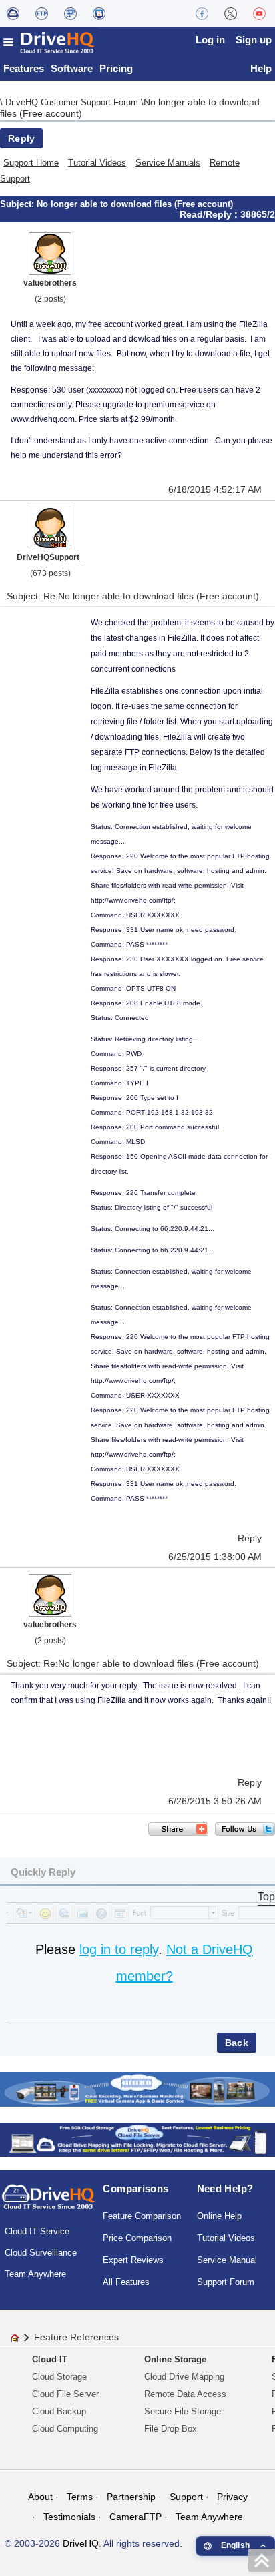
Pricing (116, 68)
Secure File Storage (183, 2411)
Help (261, 68)
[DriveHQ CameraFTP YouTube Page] (259, 13)
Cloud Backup (59, 2411)
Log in (210, 40)
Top (266, 1897)
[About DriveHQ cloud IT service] (48, 2203)
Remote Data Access (185, 2394)
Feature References (76, 2337)
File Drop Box (171, 2429)
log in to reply (119, 1949)
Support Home (31, 163)
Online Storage (175, 2359)
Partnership (131, 2497)
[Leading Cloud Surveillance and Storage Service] (137, 2088)
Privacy (232, 2497)
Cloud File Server (65, 2394)
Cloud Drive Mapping (184, 2377)
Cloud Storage (59, 2377)
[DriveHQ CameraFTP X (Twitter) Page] (231, 13)
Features (24, 68)
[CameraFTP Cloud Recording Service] (70, 13)
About (40, 2497)
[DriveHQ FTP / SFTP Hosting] (42, 13)
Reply (21, 138)
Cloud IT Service (37, 2231)
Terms (80, 2497)
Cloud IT (50, 2359)
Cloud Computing (65, 2429)
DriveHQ (81, 2543)
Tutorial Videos (97, 163)
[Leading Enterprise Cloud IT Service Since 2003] (137, 2139)
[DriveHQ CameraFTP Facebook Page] (202, 13)
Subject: (18, 204)
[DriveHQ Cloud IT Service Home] (49, 42)
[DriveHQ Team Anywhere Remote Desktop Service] (99, 13)
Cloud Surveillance (41, 2253)
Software (72, 68)
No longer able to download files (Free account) (135, 204)
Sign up (254, 40)
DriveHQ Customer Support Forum (73, 102)
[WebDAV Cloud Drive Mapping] (13, 13)
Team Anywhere (35, 2274)
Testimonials (69, 2517)
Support (186, 2497)
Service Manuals (168, 163)
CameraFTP (135, 2517)
